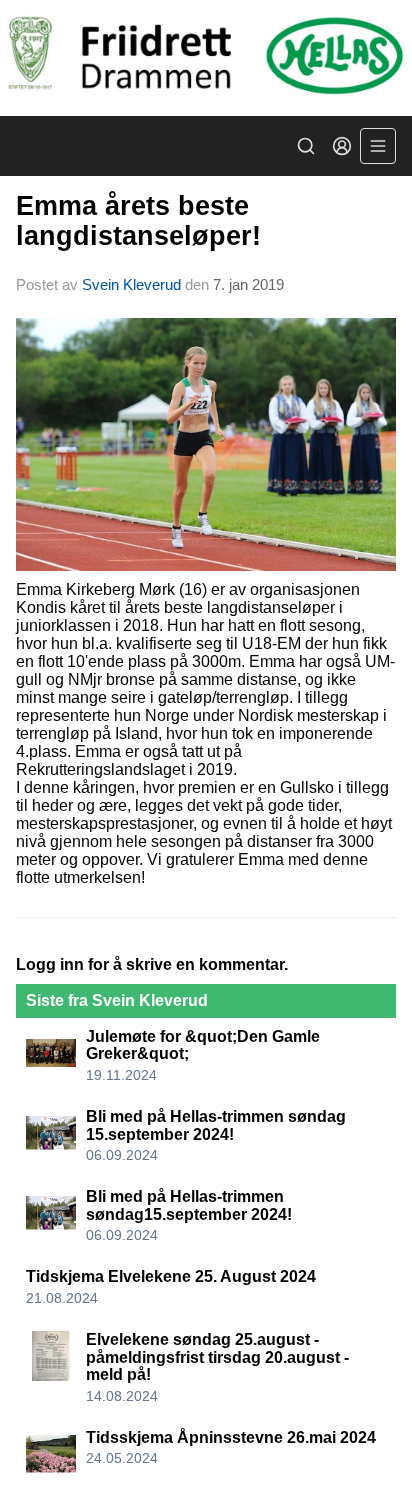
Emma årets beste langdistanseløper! (138, 220)
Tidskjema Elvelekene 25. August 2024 (171, 1276)
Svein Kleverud (131, 284)
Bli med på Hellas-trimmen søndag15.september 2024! (189, 1205)
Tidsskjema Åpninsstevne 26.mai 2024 (231, 1437)
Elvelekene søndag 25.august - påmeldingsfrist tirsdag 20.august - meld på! (217, 1357)
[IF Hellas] (206, 58)
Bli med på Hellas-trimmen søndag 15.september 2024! (216, 1125)
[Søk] (306, 146)
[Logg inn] (342, 146)
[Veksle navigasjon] (378, 146)
